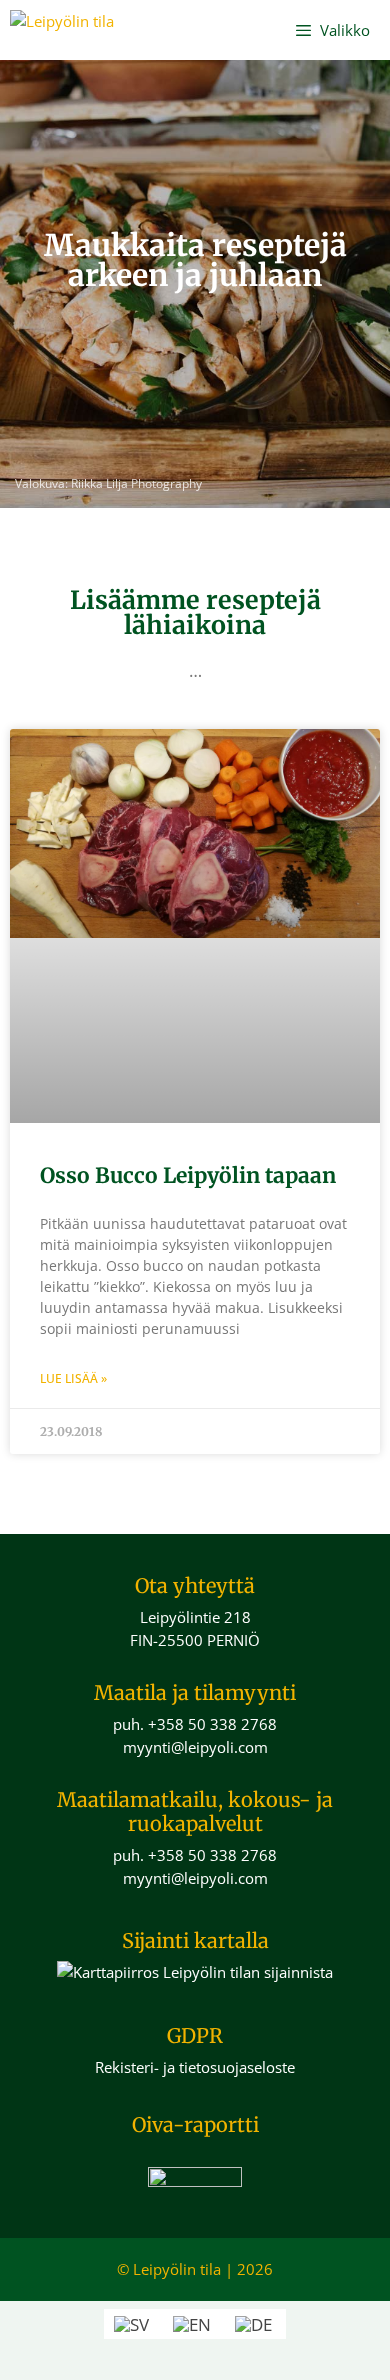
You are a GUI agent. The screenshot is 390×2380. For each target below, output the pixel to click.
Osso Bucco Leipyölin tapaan (188, 1175)
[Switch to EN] (194, 2324)
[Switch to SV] (133, 2324)
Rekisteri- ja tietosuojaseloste (195, 2067)
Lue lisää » (73, 1378)
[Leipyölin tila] (62, 30)
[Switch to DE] (255, 2324)
